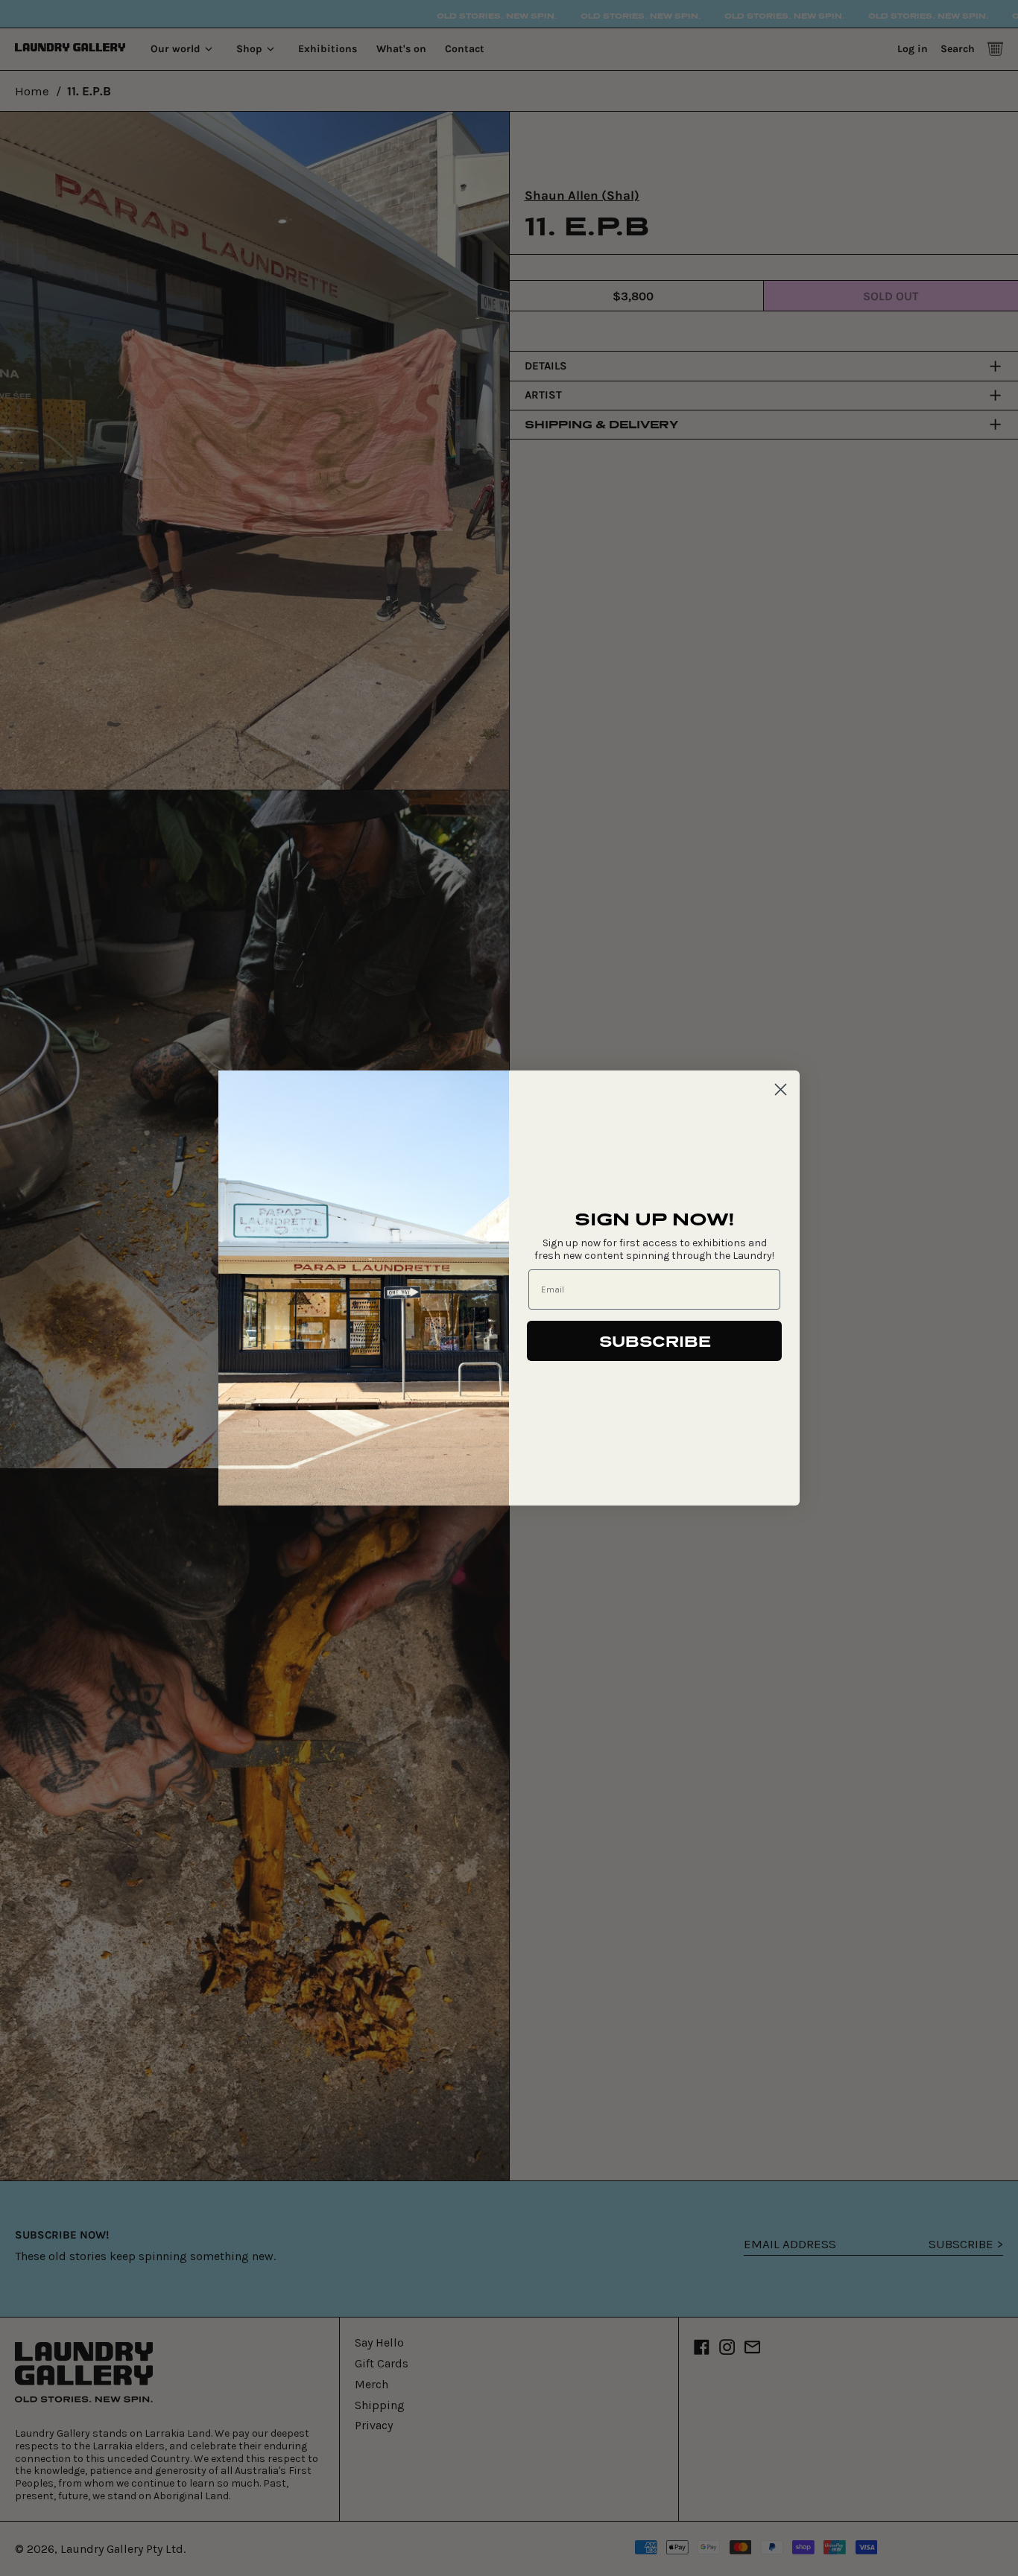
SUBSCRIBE (655, 1341)
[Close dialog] (781, 1089)
